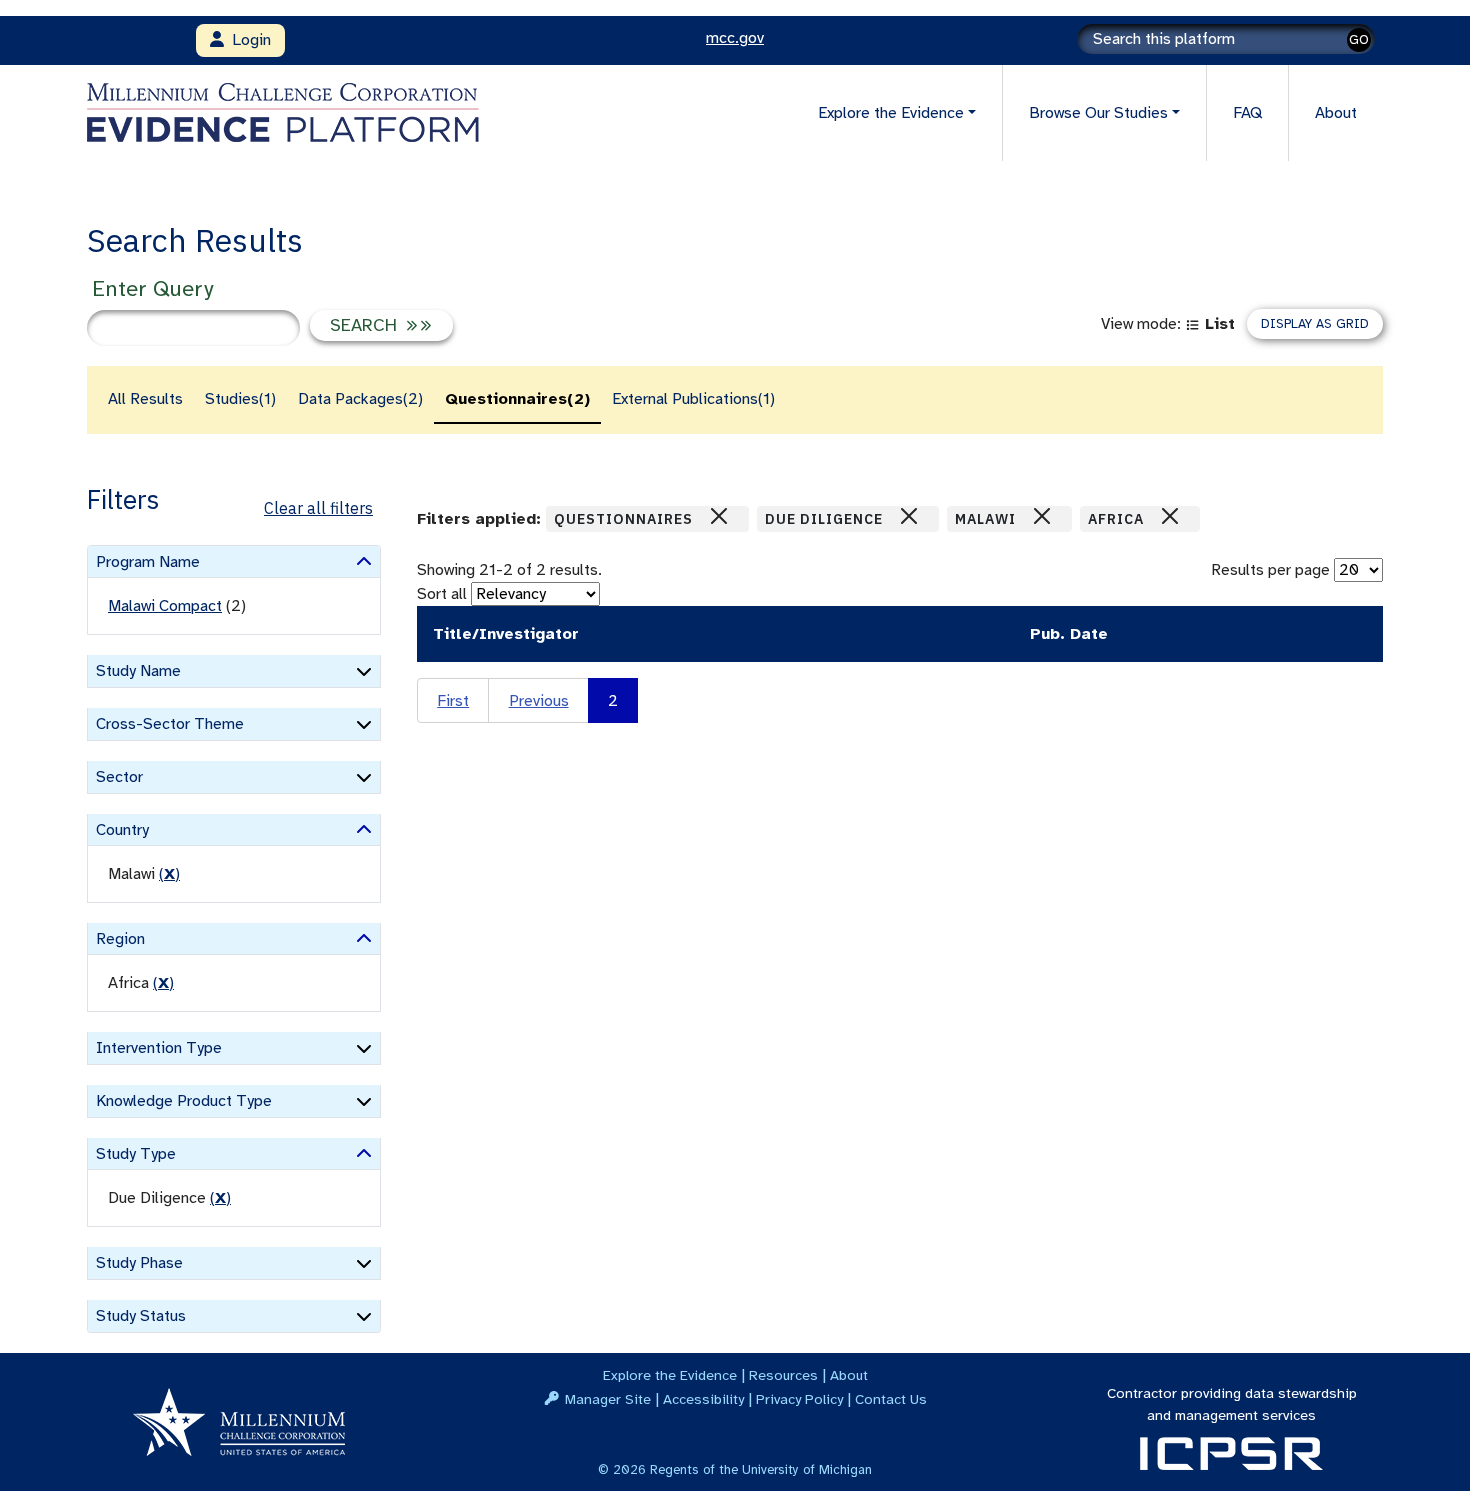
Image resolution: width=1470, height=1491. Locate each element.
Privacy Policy (799, 1399)
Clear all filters (318, 508)
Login (247, 40)
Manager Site (608, 1399)
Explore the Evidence (670, 1375)
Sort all (442, 594)
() (169, 874)
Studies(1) (240, 399)
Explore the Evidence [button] (891, 113)
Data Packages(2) (360, 399)
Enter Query (152, 288)
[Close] (719, 516)
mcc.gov (735, 38)
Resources (783, 1375)
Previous (539, 701)
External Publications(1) (693, 399)
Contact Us (891, 1399)
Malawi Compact (165, 606)
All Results (145, 399)
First (453, 701)
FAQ (1247, 113)
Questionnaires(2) (517, 399)
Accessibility (703, 1399)
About (1336, 113)
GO (1359, 39)
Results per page (1270, 570)
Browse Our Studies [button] (1098, 113)
